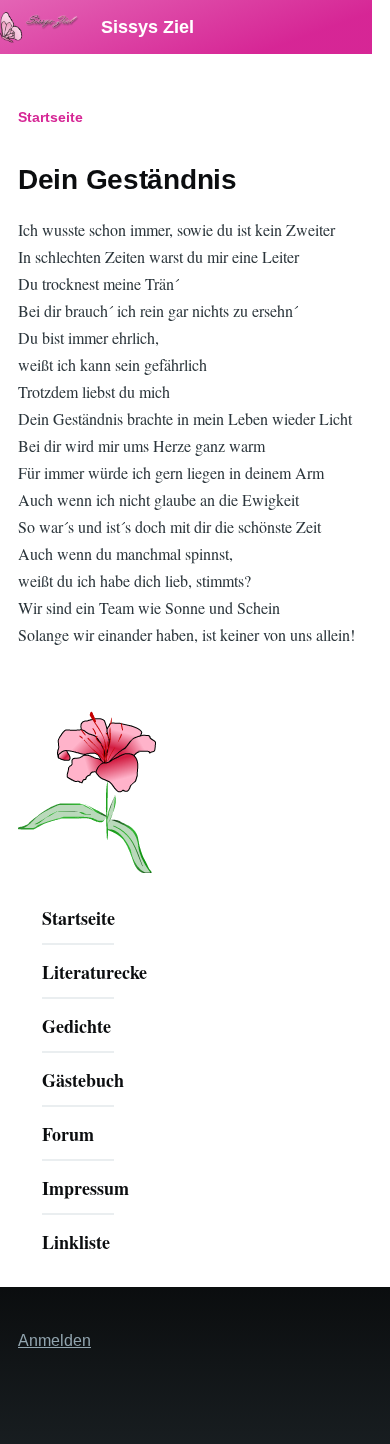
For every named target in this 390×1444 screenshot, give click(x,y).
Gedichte (76, 1026)
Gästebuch (83, 1080)
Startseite (50, 117)
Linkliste (76, 1242)
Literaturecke (94, 972)
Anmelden (54, 1340)
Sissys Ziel (145, 27)
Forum (68, 1134)
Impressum (85, 1188)
